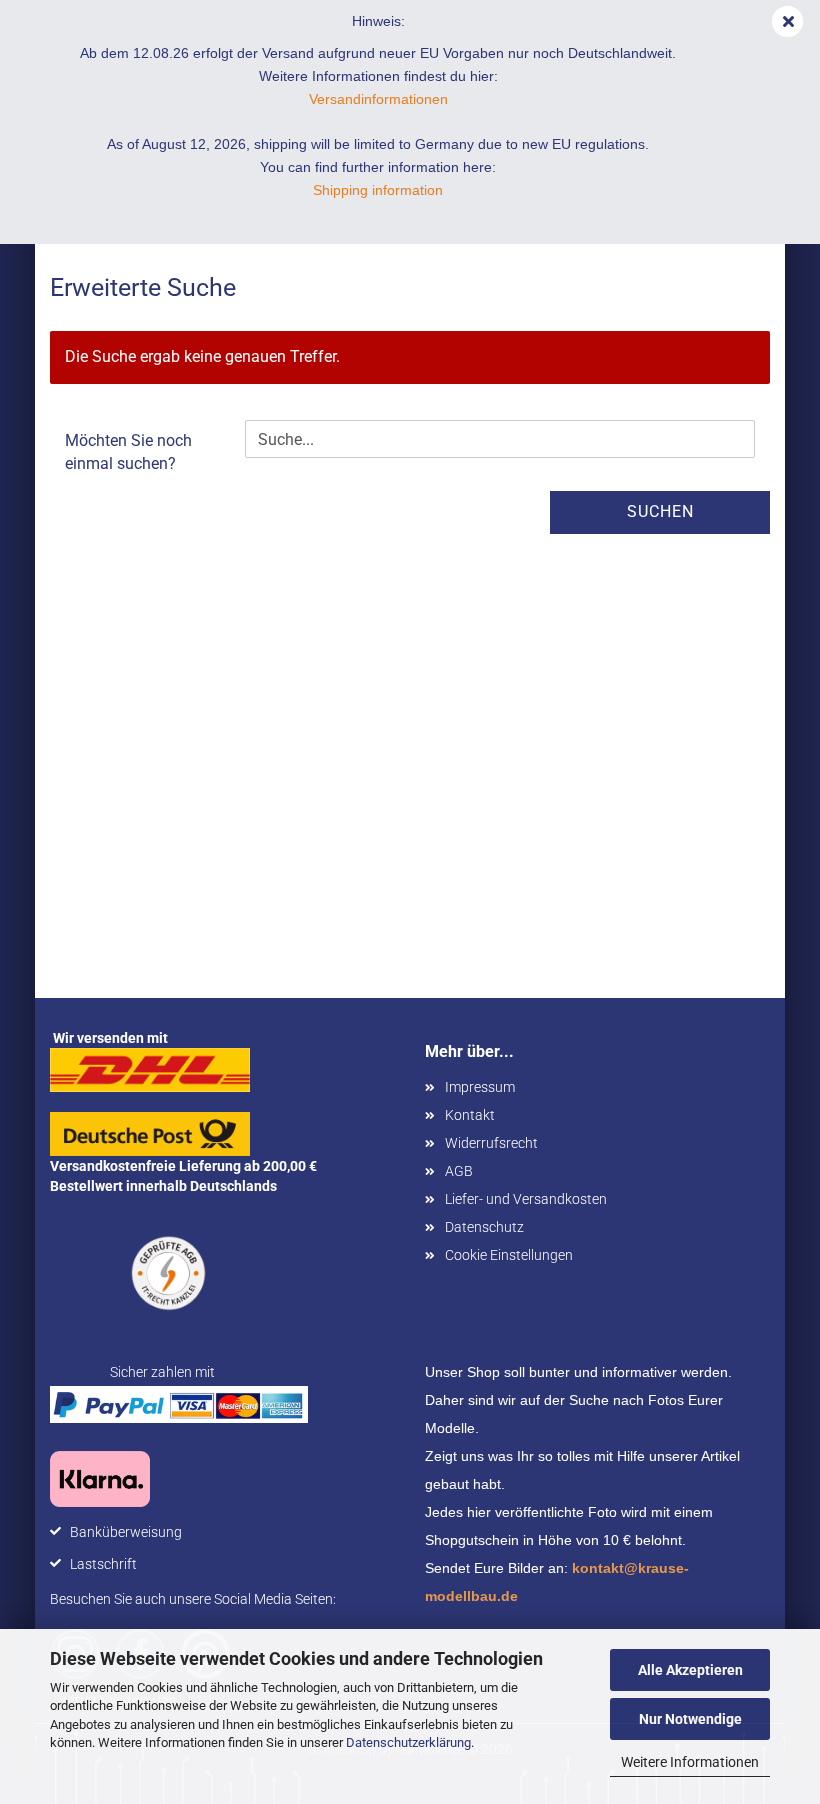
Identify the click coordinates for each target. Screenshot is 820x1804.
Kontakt (470, 1115)
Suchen (660, 511)
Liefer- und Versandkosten (526, 1199)
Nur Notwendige (690, 1719)
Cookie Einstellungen (509, 1255)
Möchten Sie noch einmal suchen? (128, 452)
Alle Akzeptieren (690, 1670)
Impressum (480, 1087)
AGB (459, 1171)
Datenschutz (484, 1227)
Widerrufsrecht (491, 1143)
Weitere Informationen (690, 1762)
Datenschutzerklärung (408, 1742)
